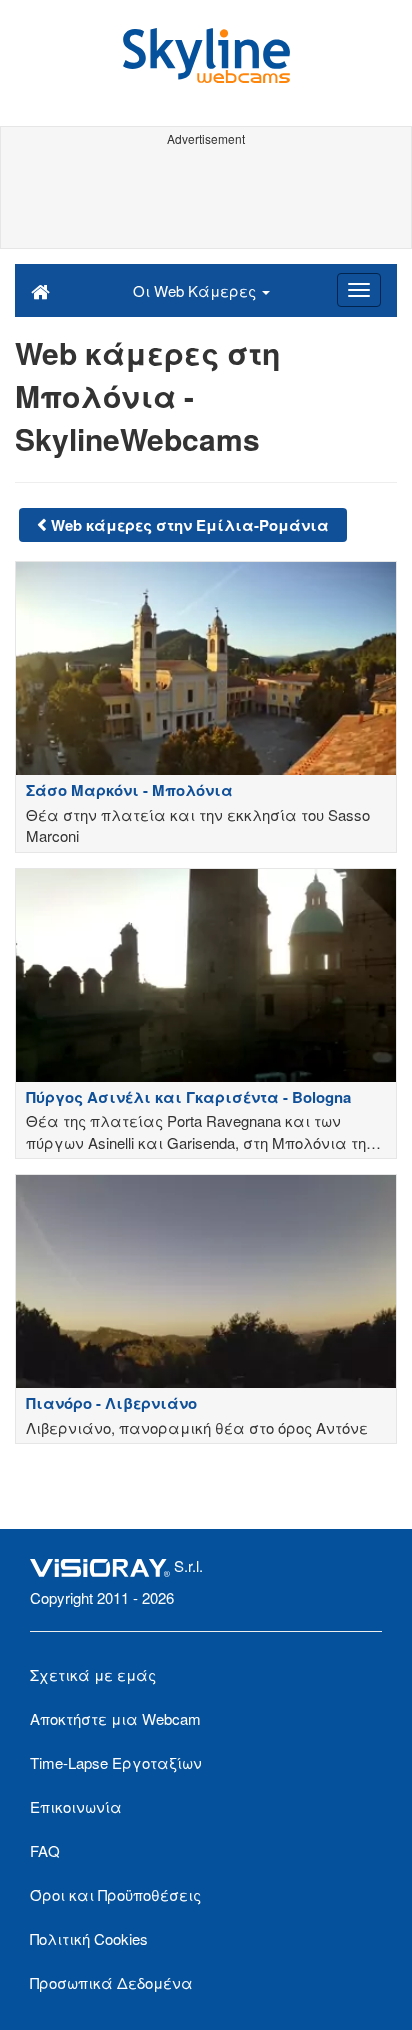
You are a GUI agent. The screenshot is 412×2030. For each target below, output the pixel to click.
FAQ (45, 1850)
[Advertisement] (206, 198)
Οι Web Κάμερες (196, 290)
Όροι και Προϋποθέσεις (115, 1894)
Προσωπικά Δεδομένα (111, 1982)
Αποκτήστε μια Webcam (115, 1718)
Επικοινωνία (76, 1806)
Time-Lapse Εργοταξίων (116, 1762)
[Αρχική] (40, 290)
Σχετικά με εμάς (93, 1674)
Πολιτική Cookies (89, 1938)
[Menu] (359, 290)
